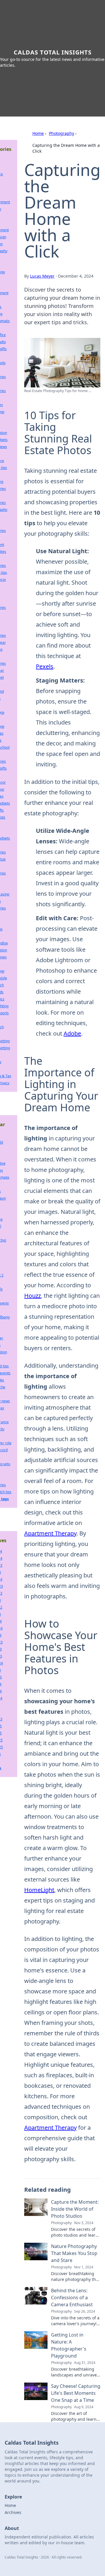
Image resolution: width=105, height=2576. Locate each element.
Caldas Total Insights (53, 52)
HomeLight (39, 1890)
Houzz (33, 1296)
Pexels (45, 666)
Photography (62, 133)
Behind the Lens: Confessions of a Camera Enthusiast (72, 2298)
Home (38, 133)
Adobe (72, 1033)
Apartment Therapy (50, 1533)
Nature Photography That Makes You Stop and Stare (74, 2253)
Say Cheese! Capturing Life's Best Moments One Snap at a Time (76, 2393)
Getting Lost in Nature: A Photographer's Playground (69, 2345)
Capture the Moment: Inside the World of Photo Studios (75, 2209)
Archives (13, 2512)
